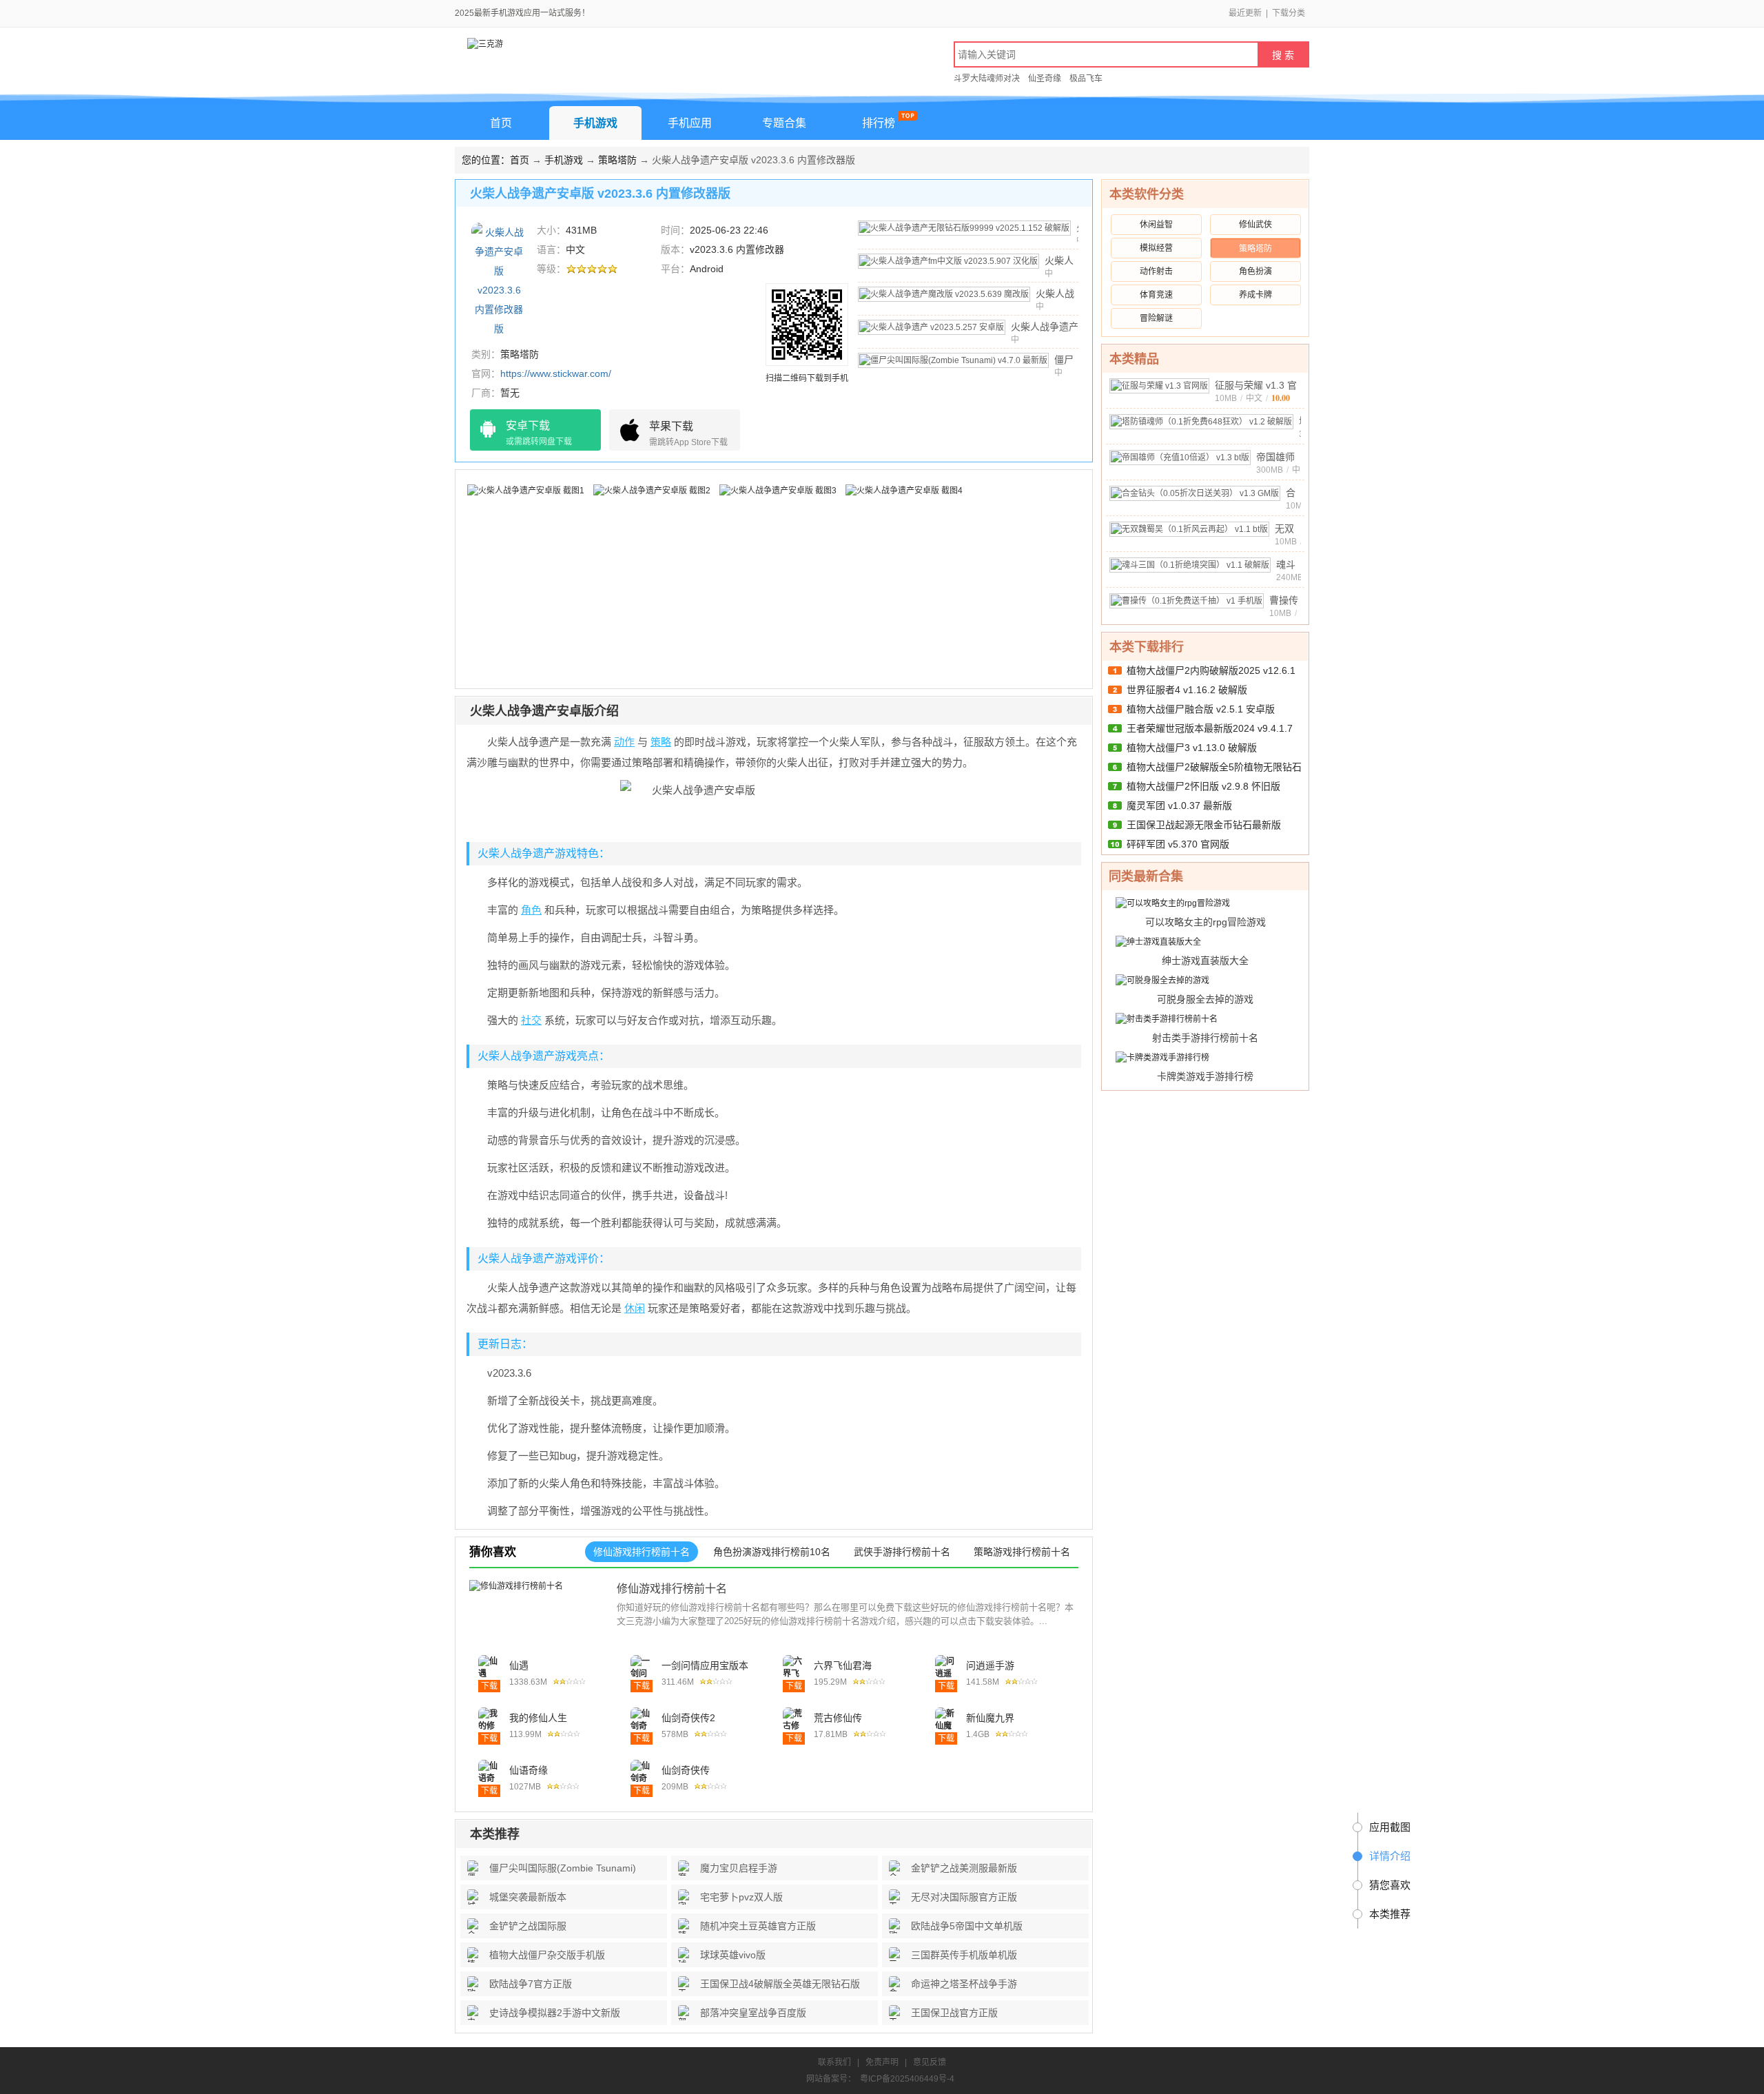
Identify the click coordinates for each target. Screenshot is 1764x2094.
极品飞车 (1086, 79)
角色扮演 (1255, 271)
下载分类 (1289, 13)
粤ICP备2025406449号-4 (907, 2079)
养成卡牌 (1255, 295)
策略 (661, 742)
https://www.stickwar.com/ (556, 373)
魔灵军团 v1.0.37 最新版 (1179, 805)
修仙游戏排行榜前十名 (672, 1589)
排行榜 (879, 123)
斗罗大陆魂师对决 (987, 79)
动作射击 (1156, 271)
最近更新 (1245, 13)
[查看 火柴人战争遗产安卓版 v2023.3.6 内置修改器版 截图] (499, 279)
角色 (531, 910)
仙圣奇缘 (1045, 79)
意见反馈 (930, 2062)
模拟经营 (1156, 248)
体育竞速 (1156, 295)
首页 (501, 123)
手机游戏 (595, 123)
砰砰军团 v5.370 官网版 (1178, 844)
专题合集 (784, 123)
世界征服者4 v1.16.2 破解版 (1187, 690)
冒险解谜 (1156, 318)
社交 (531, 1020)
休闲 (635, 1308)
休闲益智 (1156, 225)
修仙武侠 (1255, 225)
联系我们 (834, 2062)
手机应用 (690, 123)
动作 (624, 742)
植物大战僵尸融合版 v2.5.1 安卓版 (1201, 709)
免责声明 (882, 2062)
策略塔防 (617, 160)
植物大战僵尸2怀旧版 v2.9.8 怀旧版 (1203, 786)
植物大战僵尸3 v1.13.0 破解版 (1192, 748)
